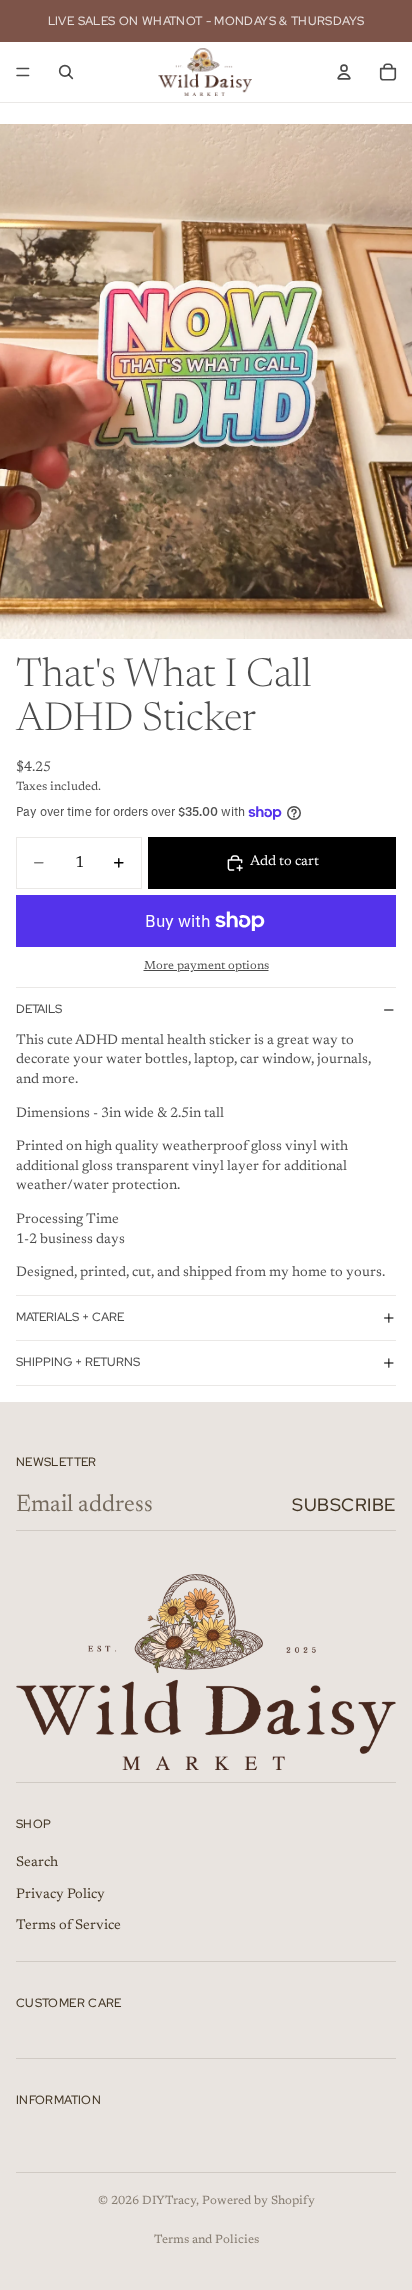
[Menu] (23, 72)
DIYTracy (169, 2201)
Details (39, 1009)
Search (37, 1863)
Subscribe (344, 1504)
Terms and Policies (206, 2240)
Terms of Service (68, 1926)
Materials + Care (70, 1317)
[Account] (344, 72)
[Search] (66, 72)
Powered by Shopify (258, 2201)
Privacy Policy (60, 1895)
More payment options (206, 966)
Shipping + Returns (78, 1362)
